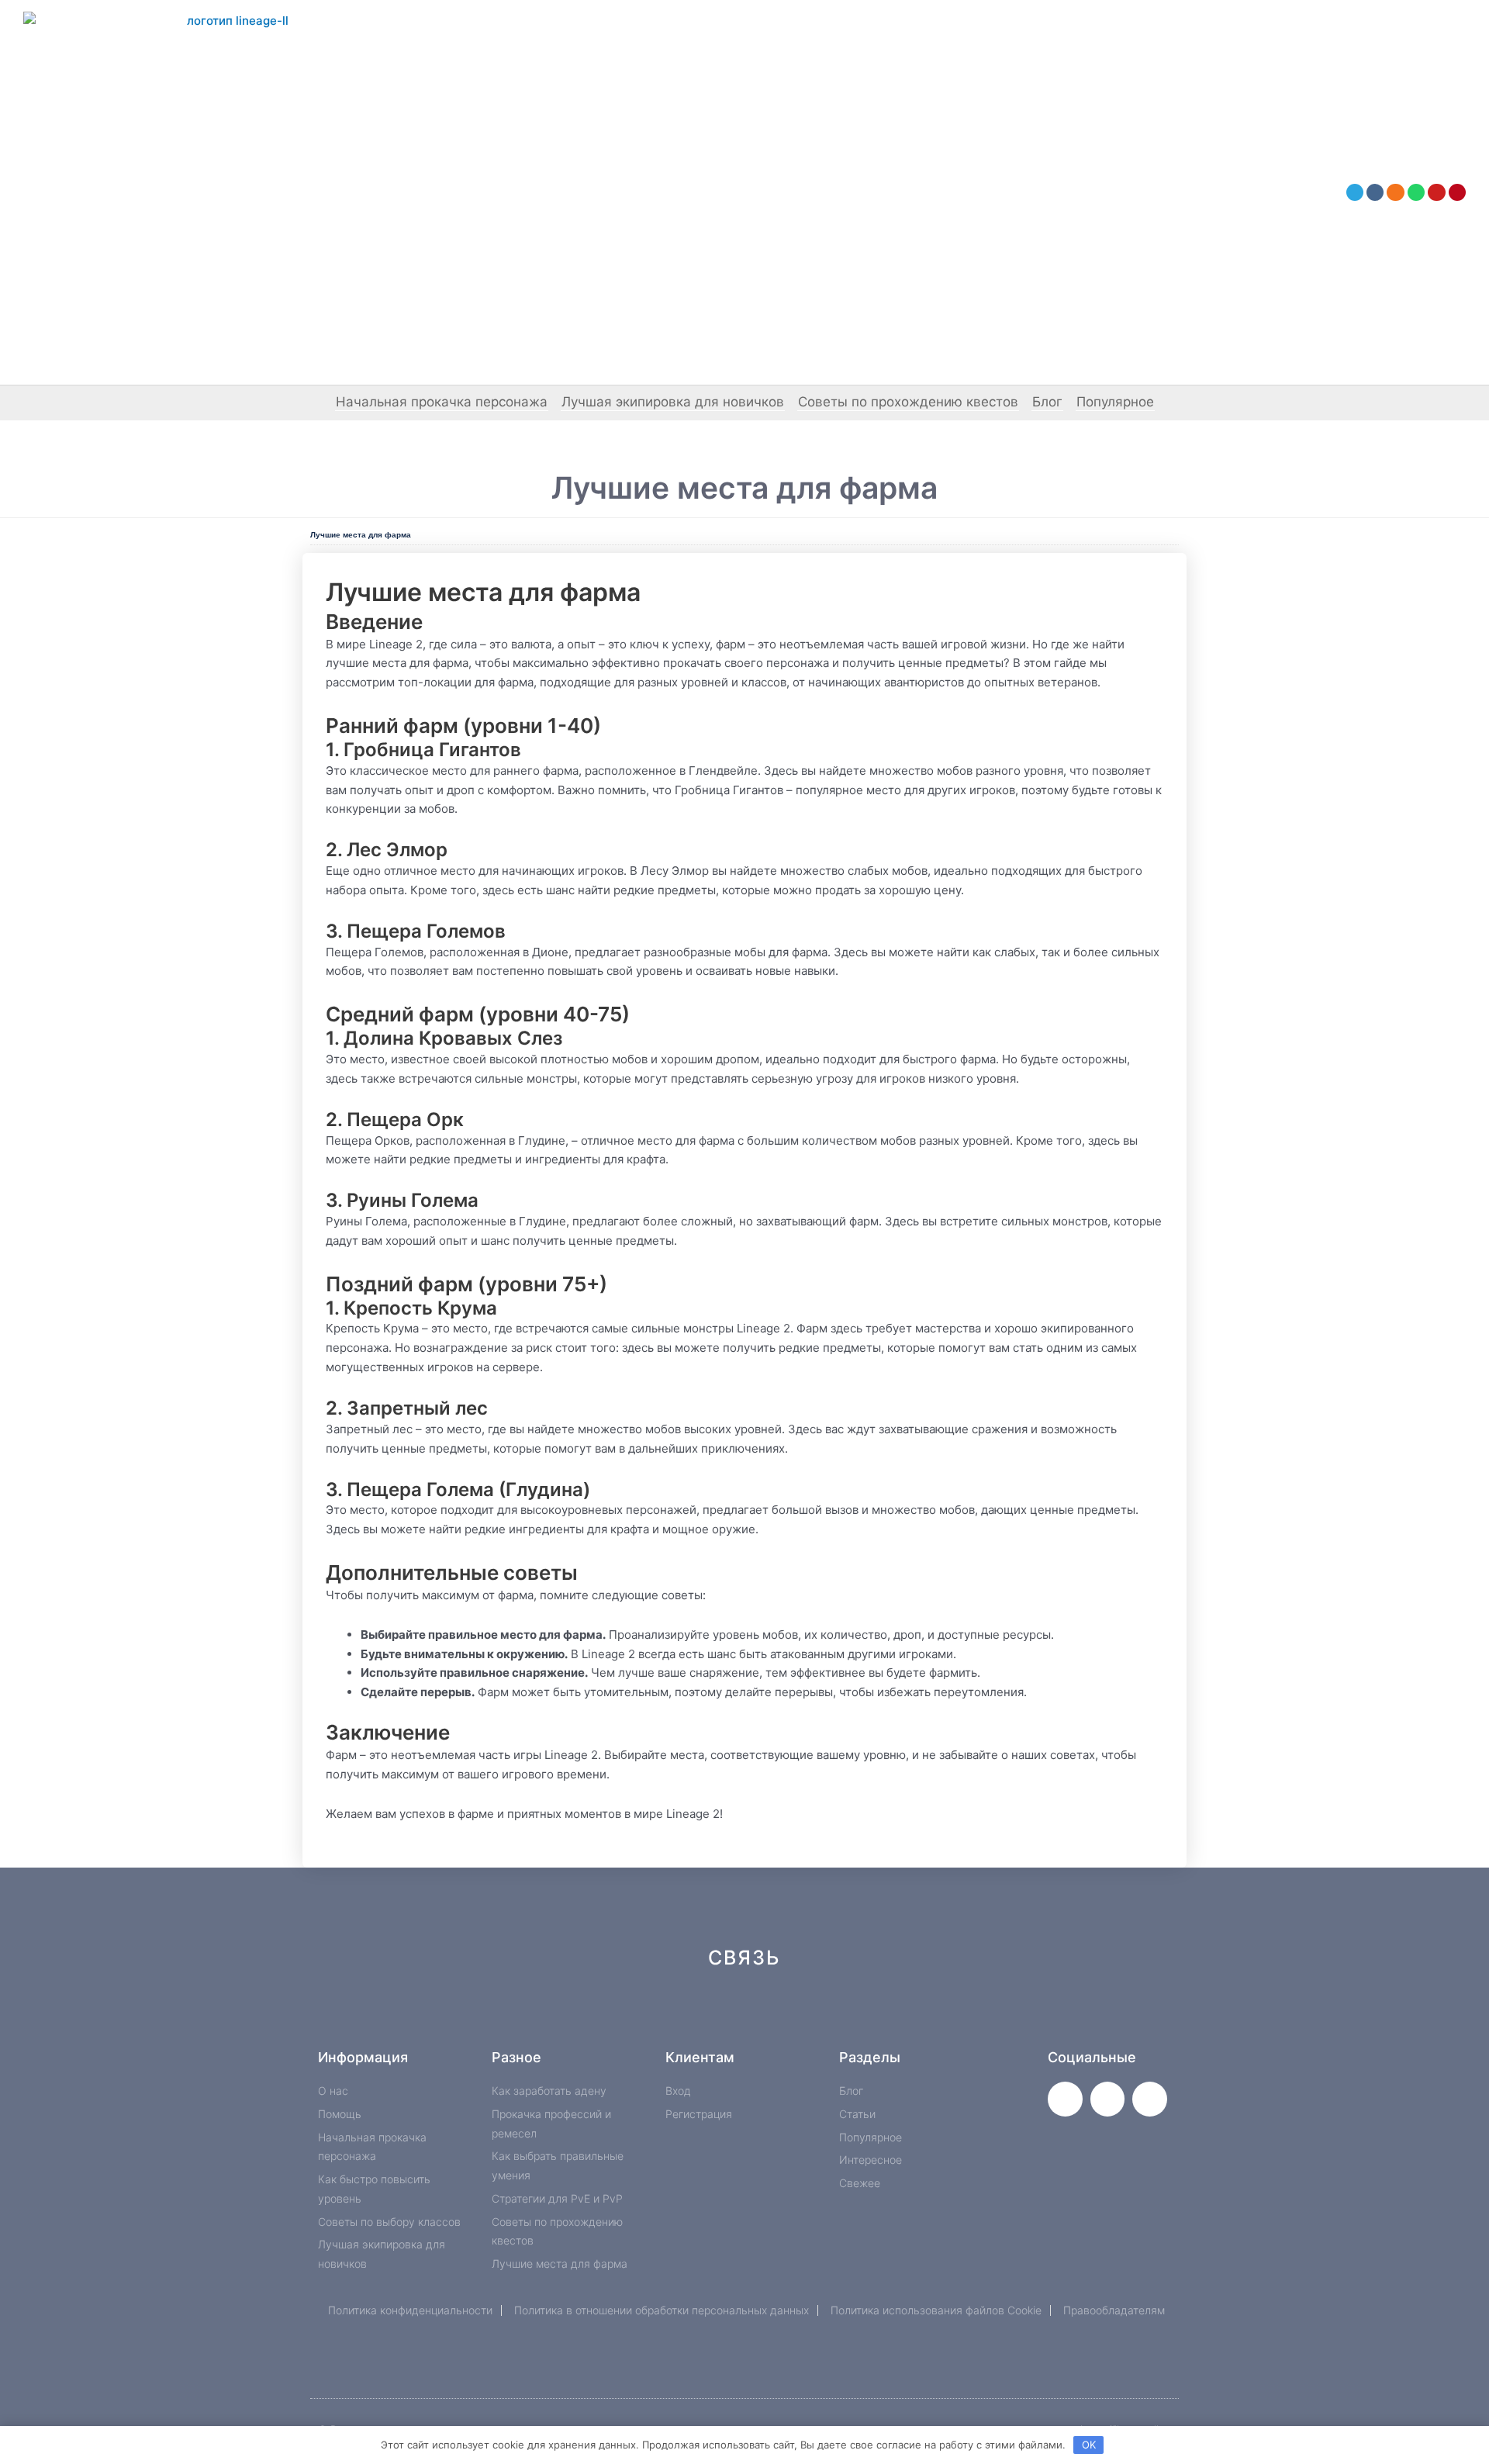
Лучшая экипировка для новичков (673, 402)
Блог (1047, 402)
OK (1089, 2445)
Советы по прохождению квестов (908, 402)
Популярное (1115, 402)
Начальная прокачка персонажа (442, 402)
